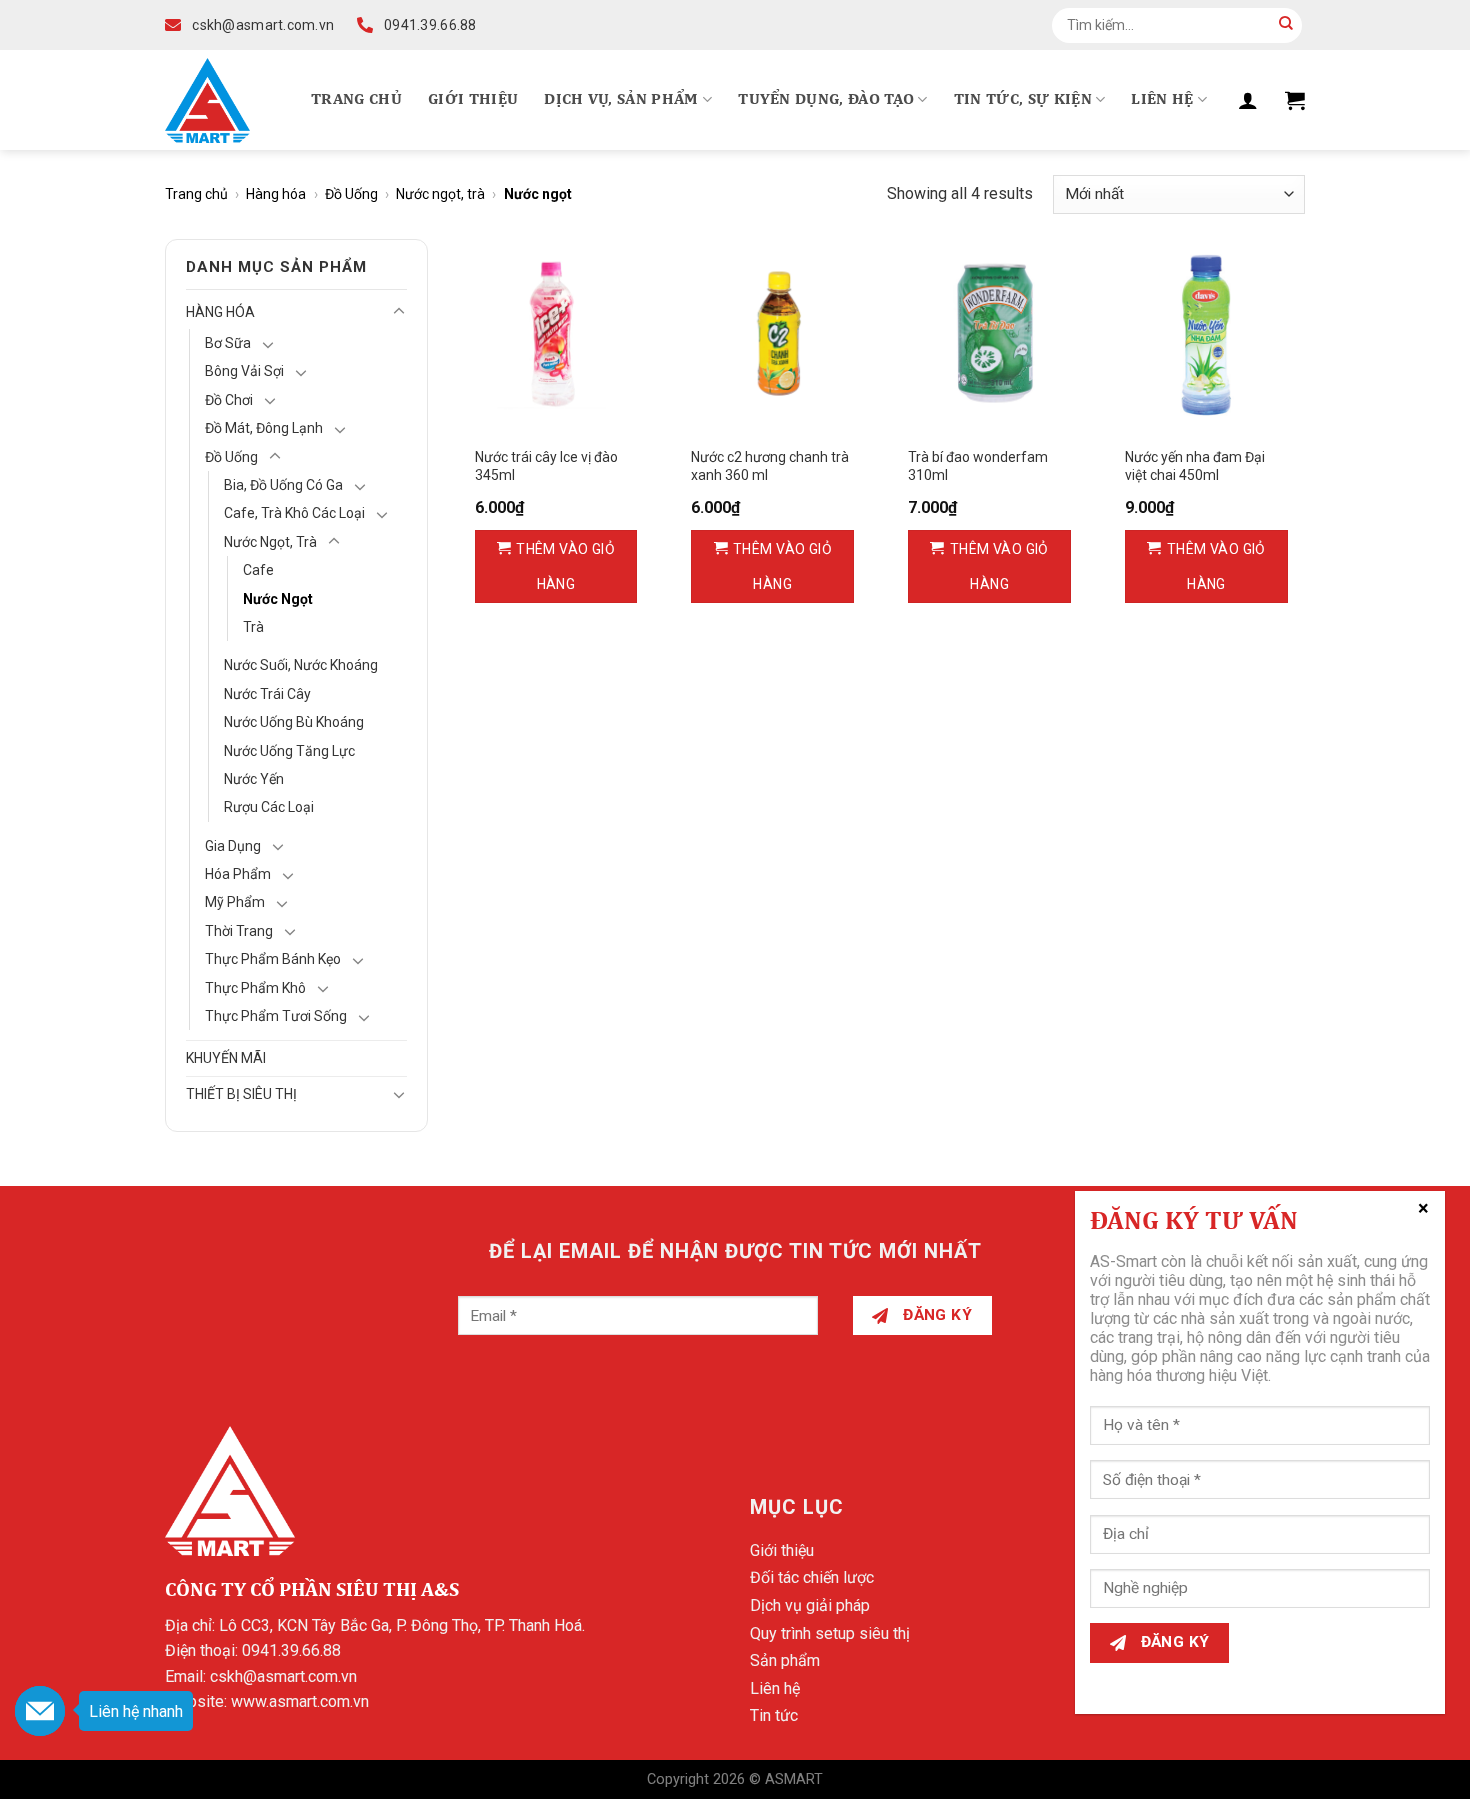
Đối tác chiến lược (812, 1577)
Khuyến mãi (226, 1058)
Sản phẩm (785, 1660)
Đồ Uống (351, 194)
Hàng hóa (276, 194)
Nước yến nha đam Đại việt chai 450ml (1195, 466)
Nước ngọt (278, 599)
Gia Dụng (233, 846)
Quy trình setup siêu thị (830, 1633)
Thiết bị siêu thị (241, 1094)
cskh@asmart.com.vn (283, 1676)
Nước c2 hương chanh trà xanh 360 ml (770, 466)
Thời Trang (239, 931)
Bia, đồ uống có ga (283, 485)
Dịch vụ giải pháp (810, 1605)
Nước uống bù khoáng (294, 722)
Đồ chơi (229, 400)
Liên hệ (1162, 100)
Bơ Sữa (228, 343)
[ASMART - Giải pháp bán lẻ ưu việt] (207, 100)
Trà (253, 627)
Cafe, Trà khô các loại (294, 513)
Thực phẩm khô (255, 988)
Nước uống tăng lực (289, 751)
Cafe (258, 570)
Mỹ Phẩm (235, 902)
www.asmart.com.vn (300, 1701)
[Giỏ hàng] (1295, 100)
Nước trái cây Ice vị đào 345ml (546, 466)
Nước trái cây (267, 694)
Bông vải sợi (244, 371)
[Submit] (1286, 25)
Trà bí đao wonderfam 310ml (978, 466)
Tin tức (774, 1715)
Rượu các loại (269, 807)
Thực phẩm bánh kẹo (273, 959)
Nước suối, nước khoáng (301, 665)
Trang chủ (356, 100)
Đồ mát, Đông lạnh (264, 428)
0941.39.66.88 (291, 1650)
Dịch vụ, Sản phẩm (621, 100)
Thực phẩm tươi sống (276, 1016)
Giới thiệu (473, 100)
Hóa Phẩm (238, 874)
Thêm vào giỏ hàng (565, 566)
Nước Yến (254, 779)
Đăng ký (936, 1315)
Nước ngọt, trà (440, 194)
